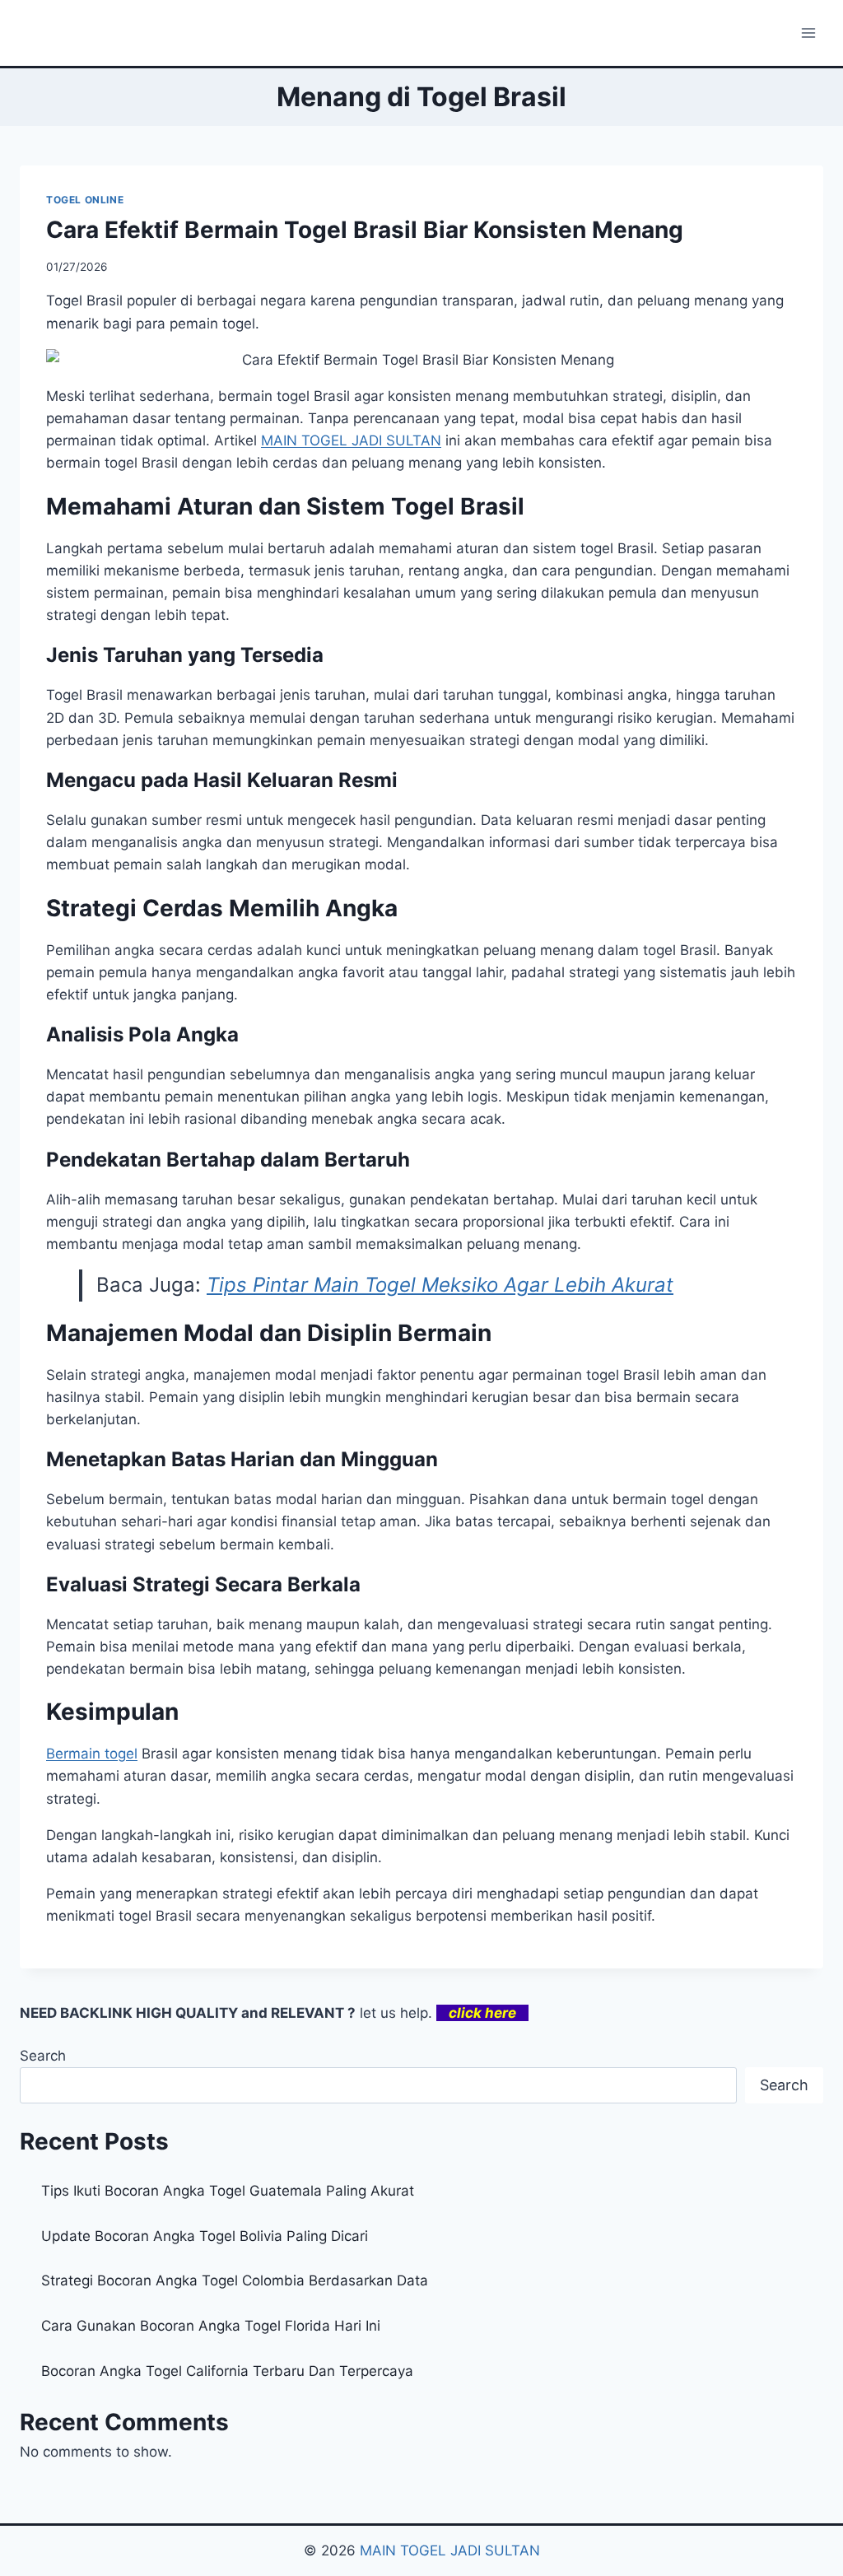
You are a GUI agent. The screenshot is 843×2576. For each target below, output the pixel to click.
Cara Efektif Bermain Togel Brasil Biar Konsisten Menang (365, 230)
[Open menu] (808, 33)
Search (43, 2056)
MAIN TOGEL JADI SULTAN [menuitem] (351, 440)
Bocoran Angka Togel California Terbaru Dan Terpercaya (227, 2371)
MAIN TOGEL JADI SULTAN (450, 2550)
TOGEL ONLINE (85, 200)
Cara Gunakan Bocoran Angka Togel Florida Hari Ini (211, 2326)
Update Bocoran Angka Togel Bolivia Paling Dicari (205, 2236)
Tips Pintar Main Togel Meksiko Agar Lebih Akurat (440, 1285)
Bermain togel (92, 1754)
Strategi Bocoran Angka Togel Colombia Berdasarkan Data (235, 2280)
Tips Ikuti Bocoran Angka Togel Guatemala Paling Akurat (228, 2191)
